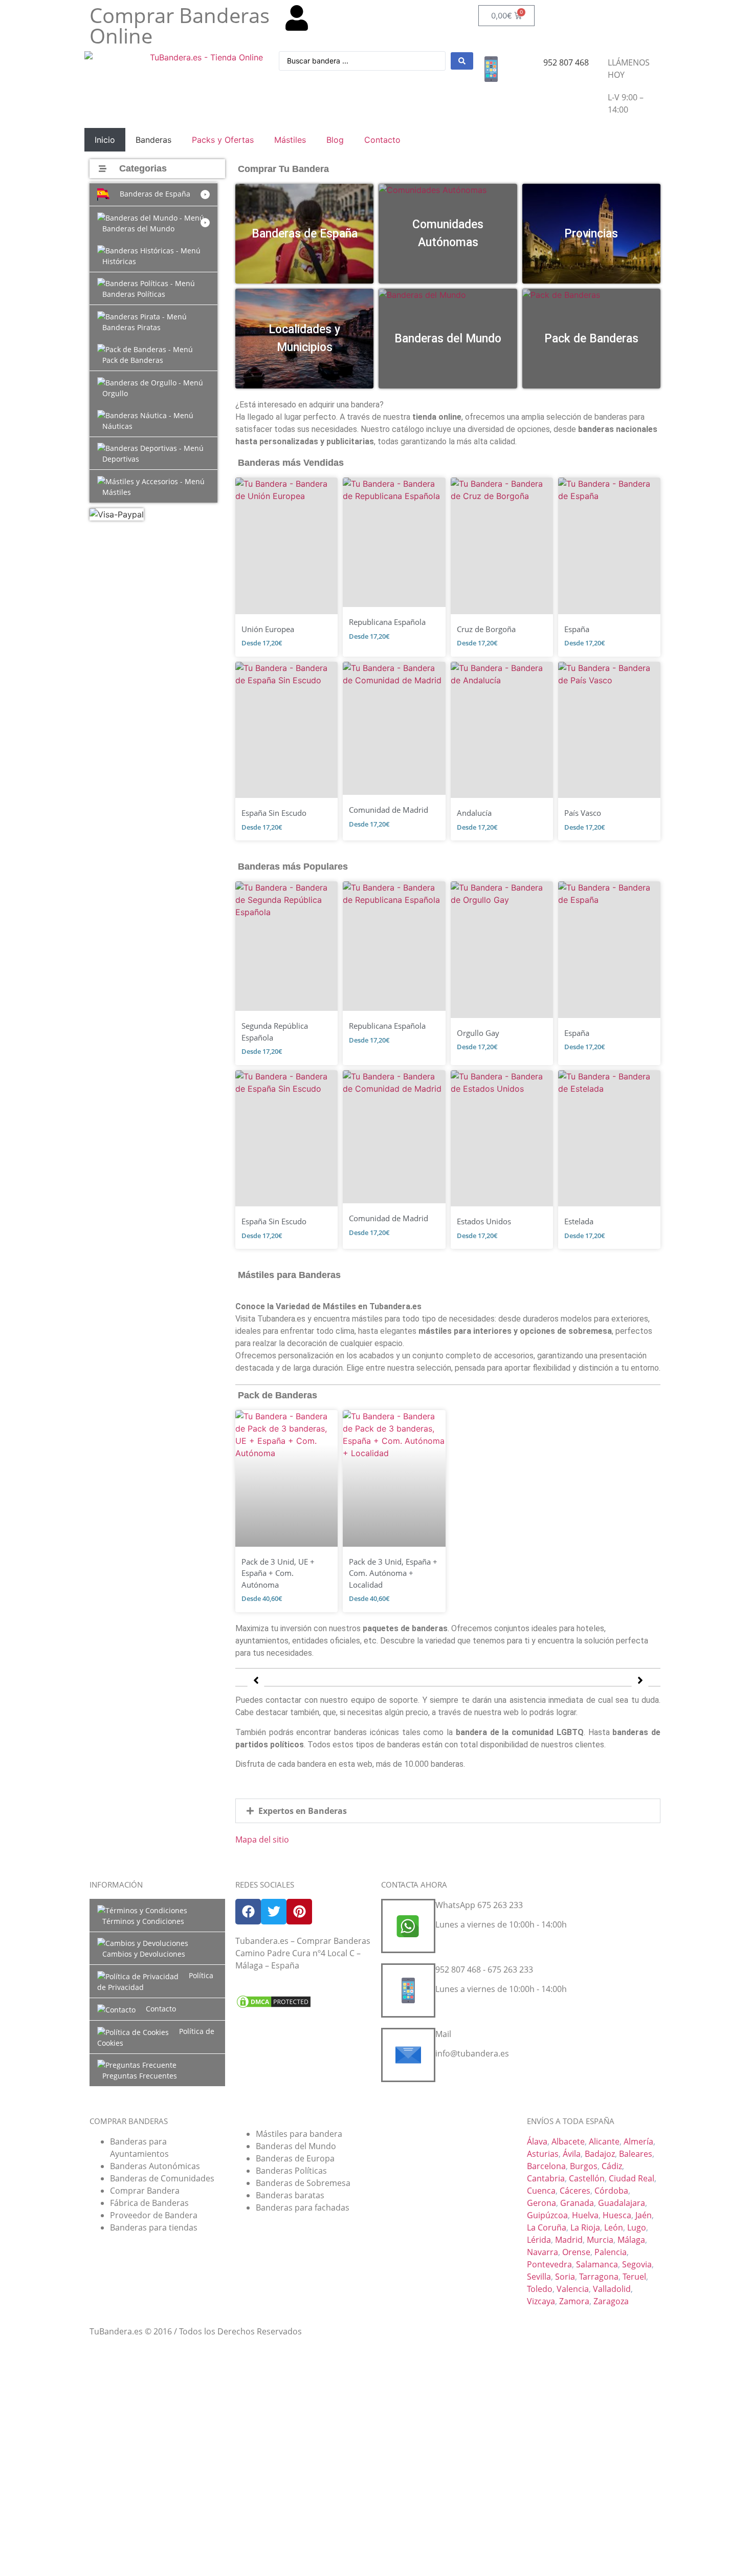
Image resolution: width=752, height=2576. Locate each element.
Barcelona (546, 2166)
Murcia (600, 2240)
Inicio (105, 140)
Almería (638, 2141)
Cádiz (612, 2166)
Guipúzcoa (547, 2215)
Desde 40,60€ (262, 1598)
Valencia (573, 2289)
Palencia (611, 2252)
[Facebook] (248, 1912)
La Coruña (547, 2227)
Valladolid (612, 2289)
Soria (565, 2277)
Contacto (382, 140)
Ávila (572, 2154)
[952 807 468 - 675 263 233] (408, 1990)
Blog (335, 140)
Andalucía (474, 813)
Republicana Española (387, 622)
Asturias (543, 2154)
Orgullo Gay (478, 1033)
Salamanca (597, 2264)
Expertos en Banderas (303, 1811)
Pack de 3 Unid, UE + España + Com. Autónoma (278, 1573)
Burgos (584, 2166)
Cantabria (546, 2178)
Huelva (585, 2215)
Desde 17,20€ (262, 643)
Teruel (634, 2277)
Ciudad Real (632, 2178)
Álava (537, 2141)
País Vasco (583, 813)
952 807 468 (566, 62)
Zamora (574, 2301)
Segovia (637, 2264)
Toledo (540, 2289)
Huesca (617, 2215)
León (614, 2227)
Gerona (541, 2203)
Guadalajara (622, 2203)
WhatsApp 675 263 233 (479, 1905)
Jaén (644, 2215)
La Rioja (585, 2227)
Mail (443, 2034)
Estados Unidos (484, 1221)
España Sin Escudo (274, 813)
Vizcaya (541, 2301)
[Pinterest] (299, 1912)
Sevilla (539, 2277)
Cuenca (541, 2191)
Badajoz (600, 2154)
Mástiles (290, 140)
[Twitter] (274, 1912)
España (577, 629)
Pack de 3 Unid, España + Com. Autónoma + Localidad (393, 1573)
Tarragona (599, 2277)
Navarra (543, 2252)
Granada (577, 2203)
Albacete (568, 2141)
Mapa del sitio (262, 1839)
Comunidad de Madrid (389, 810)
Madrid (569, 2240)
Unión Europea (268, 629)
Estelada (579, 1221)
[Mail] (408, 2055)
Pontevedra (549, 2264)
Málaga (631, 2240)
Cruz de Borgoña (486, 629)
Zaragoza (611, 2301)
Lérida (539, 2240)
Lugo (637, 2227)
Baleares (636, 2154)
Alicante (604, 2141)
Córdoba (611, 2191)
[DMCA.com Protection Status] (274, 2006)
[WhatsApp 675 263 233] (408, 1926)
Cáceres (575, 2191)
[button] (153, 194)
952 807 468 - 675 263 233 (484, 1969)
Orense (576, 2252)
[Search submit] (462, 61)
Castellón (587, 2178)
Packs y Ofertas (223, 140)
